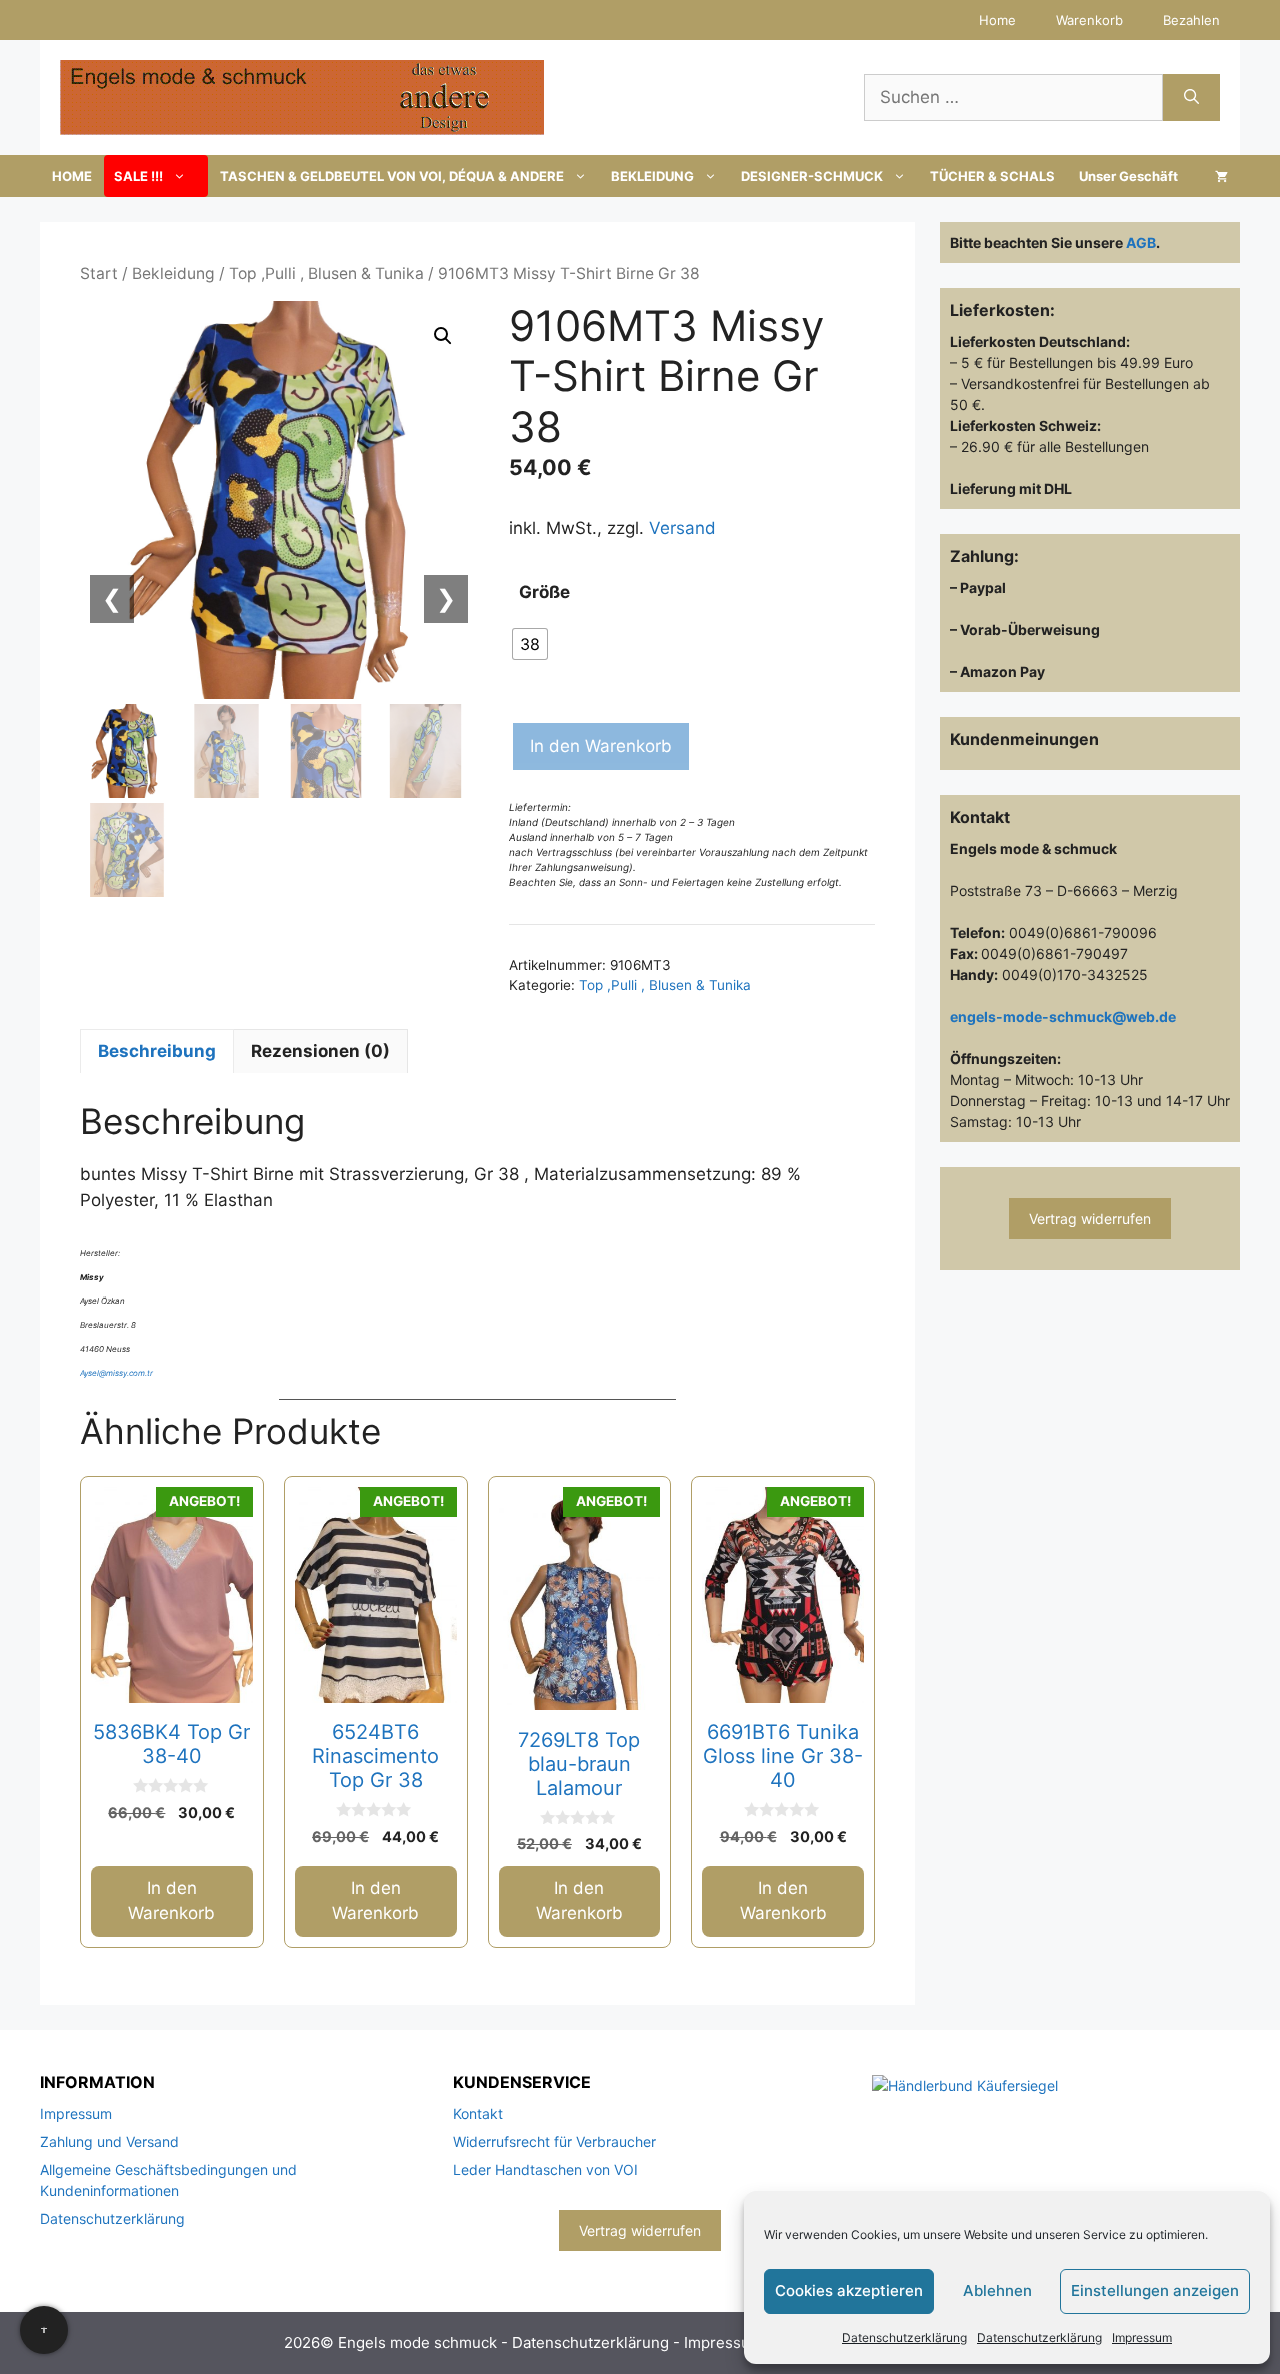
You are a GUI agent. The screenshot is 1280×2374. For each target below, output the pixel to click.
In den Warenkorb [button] (171, 1901)
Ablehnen (997, 2290)
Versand (682, 528)
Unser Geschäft (1128, 176)
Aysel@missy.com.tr (116, 1373)
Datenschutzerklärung (904, 2337)
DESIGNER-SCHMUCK (812, 176)
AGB (1141, 242)
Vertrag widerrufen (1090, 1218)
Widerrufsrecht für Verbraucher (554, 2141)
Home (997, 20)
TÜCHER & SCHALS (992, 176)
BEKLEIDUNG (652, 176)
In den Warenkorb (601, 746)
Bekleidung (173, 273)
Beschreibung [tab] (157, 1051)
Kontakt (478, 2113)
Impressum (1142, 2337)
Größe (544, 592)
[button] (443, 336)
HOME (72, 176)
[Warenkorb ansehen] (1221, 176)
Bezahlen (1191, 20)
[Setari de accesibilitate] (44, 2330)
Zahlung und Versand (109, 2141)
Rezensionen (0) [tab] (320, 1051)
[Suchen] (1191, 98)
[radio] (530, 644)
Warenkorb (1089, 20)
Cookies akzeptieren (849, 2290)
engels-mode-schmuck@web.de (1063, 1016)
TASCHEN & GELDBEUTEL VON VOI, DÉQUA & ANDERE (392, 176)
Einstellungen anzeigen (1155, 2290)
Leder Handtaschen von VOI (545, 2169)
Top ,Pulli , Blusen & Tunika (326, 273)
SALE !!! (138, 176)
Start (99, 273)
